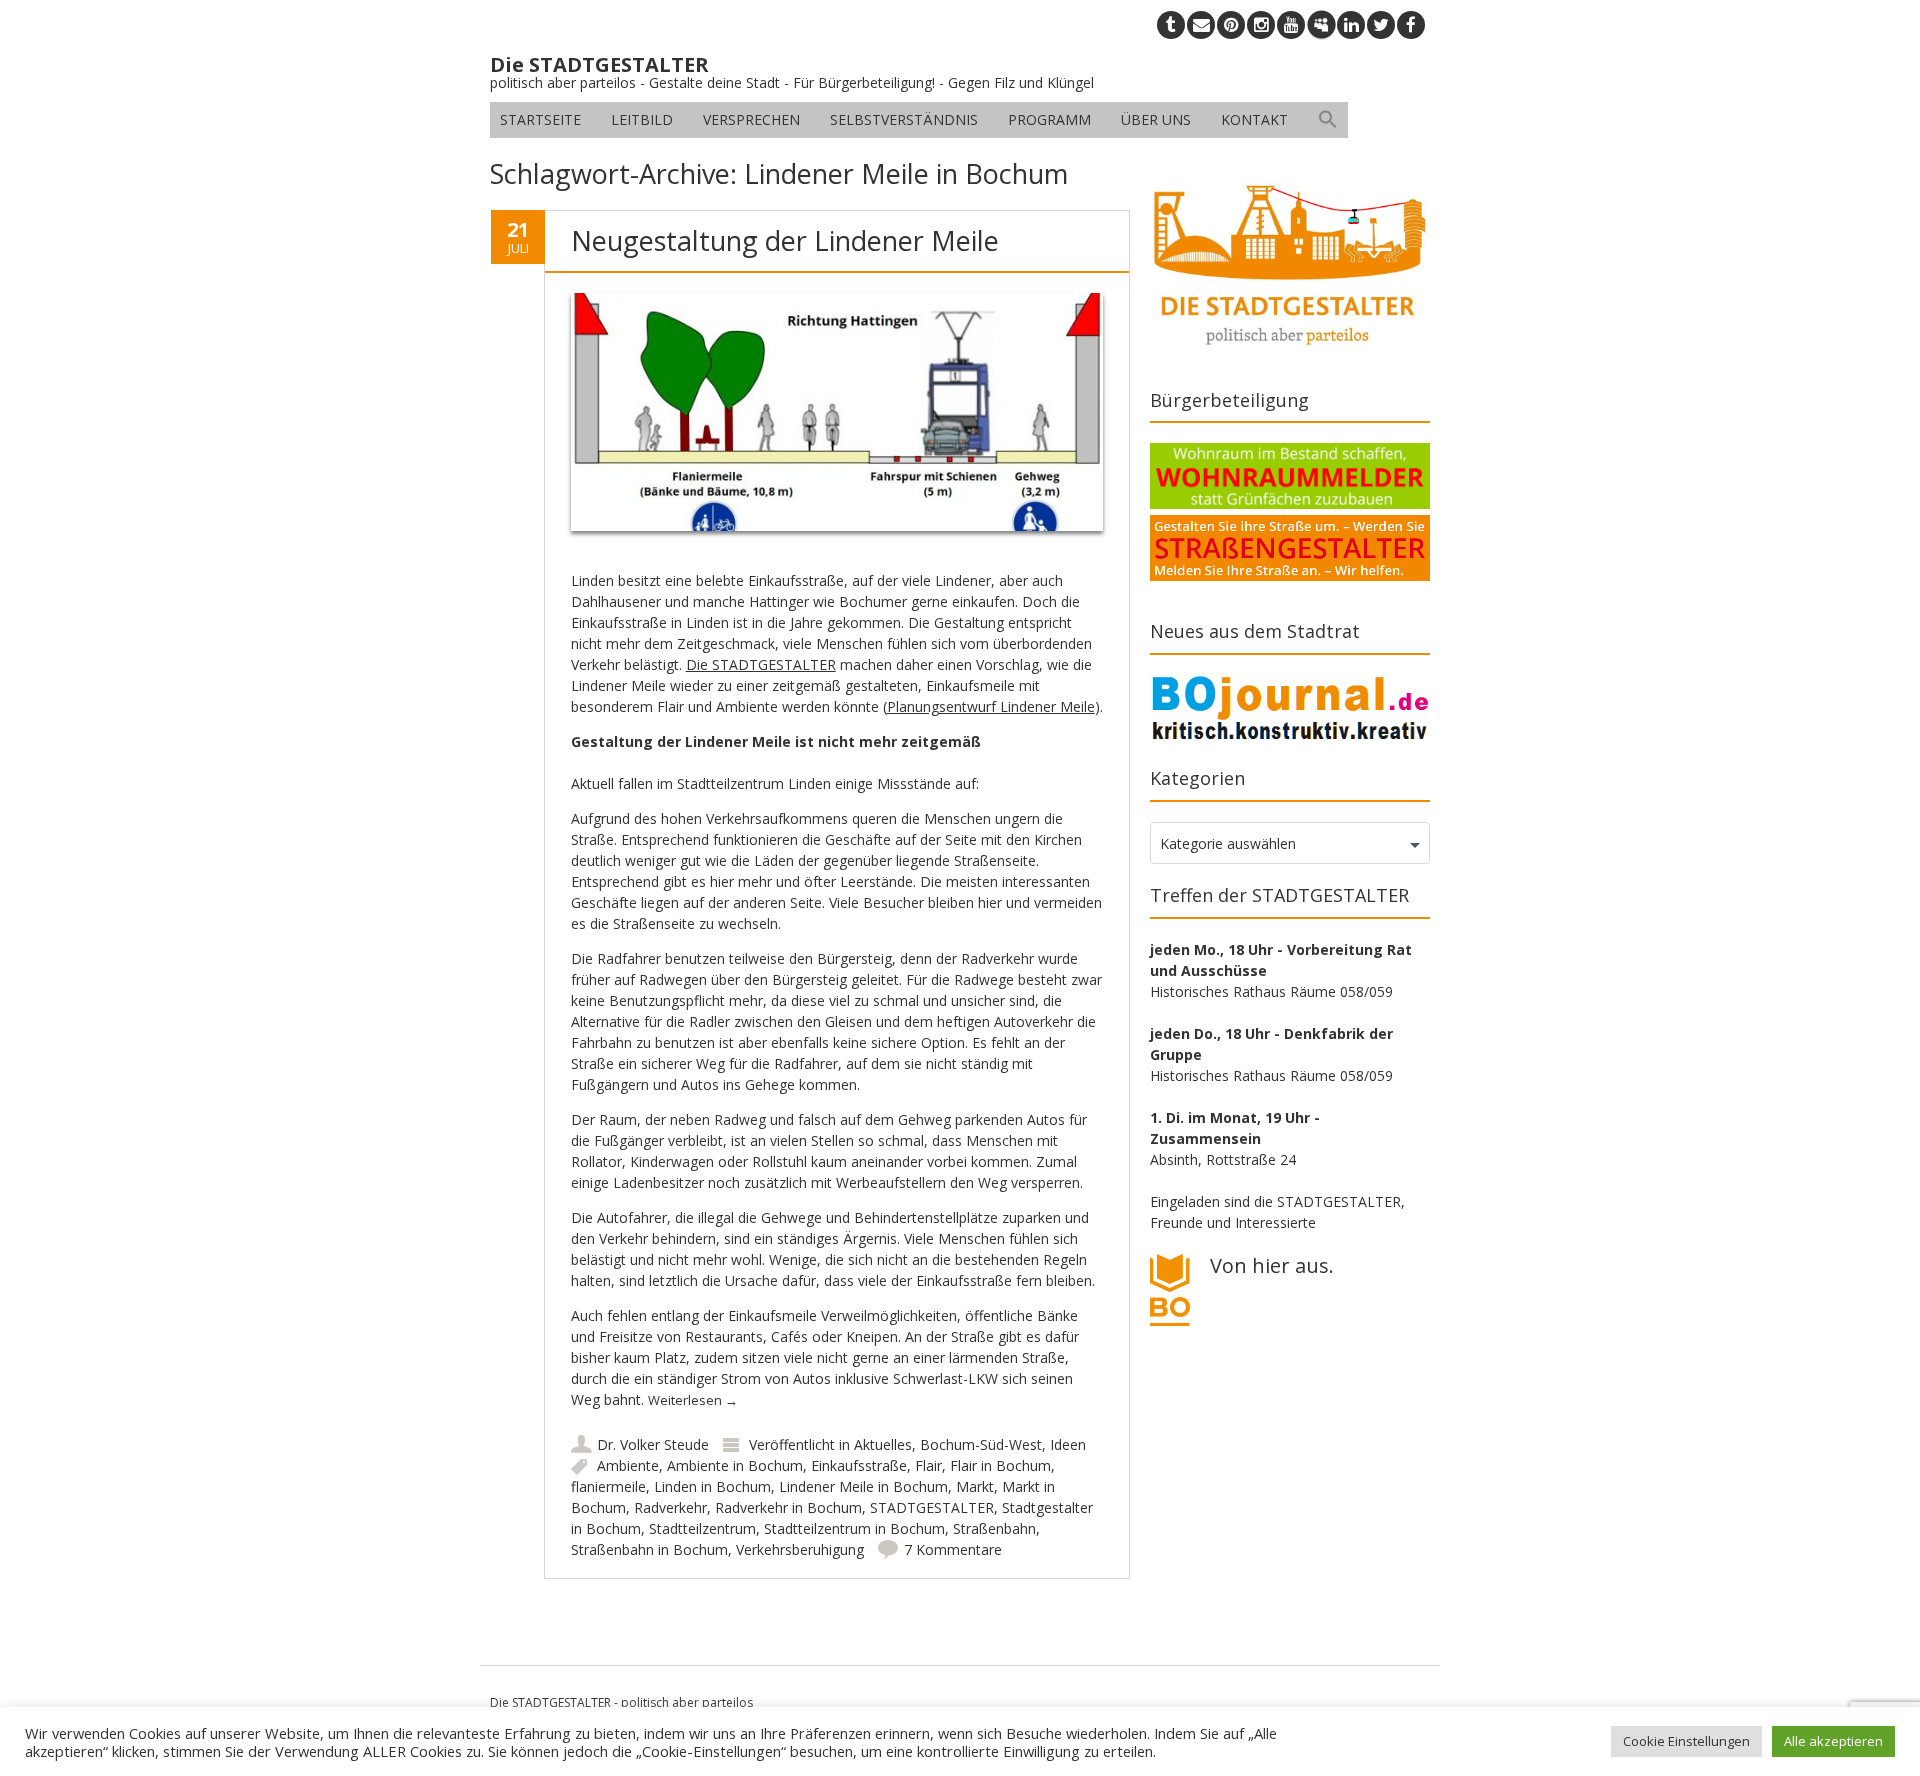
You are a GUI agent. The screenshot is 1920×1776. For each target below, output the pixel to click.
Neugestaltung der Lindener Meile (785, 240)
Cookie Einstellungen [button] (1686, 1741)
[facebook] (1411, 25)
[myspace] (1321, 25)
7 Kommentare (953, 1549)
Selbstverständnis (904, 119)
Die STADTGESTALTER (761, 664)
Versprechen (751, 119)
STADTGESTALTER (932, 1507)
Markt (975, 1486)
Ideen (1068, 1444)
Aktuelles (883, 1444)
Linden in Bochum (712, 1486)
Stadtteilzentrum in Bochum (854, 1528)
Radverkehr (670, 1507)
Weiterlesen (693, 1400)
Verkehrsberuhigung (800, 1549)
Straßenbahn (994, 1528)
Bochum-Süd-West (981, 1444)
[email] (1201, 25)
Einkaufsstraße (859, 1465)
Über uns (1156, 119)
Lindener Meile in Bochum (863, 1486)
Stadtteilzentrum (702, 1528)
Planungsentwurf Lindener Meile (991, 706)
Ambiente (628, 1465)
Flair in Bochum (1000, 1465)
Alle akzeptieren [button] (1833, 1741)
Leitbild (642, 119)
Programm (1049, 119)
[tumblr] (1171, 25)
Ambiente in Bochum (735, 1465)
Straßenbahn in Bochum (649, 1549)
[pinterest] (1231, 25)
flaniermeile (608, 1486)
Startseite (540, 119)
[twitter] (1381, 25)
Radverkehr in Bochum (788, 1507)
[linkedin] (1351, 25)
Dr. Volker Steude (653, 1444)
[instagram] (1261, 25)
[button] (1328, 120)
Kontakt (1254, 119)
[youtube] (1291, 25)
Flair (928, 1465)
